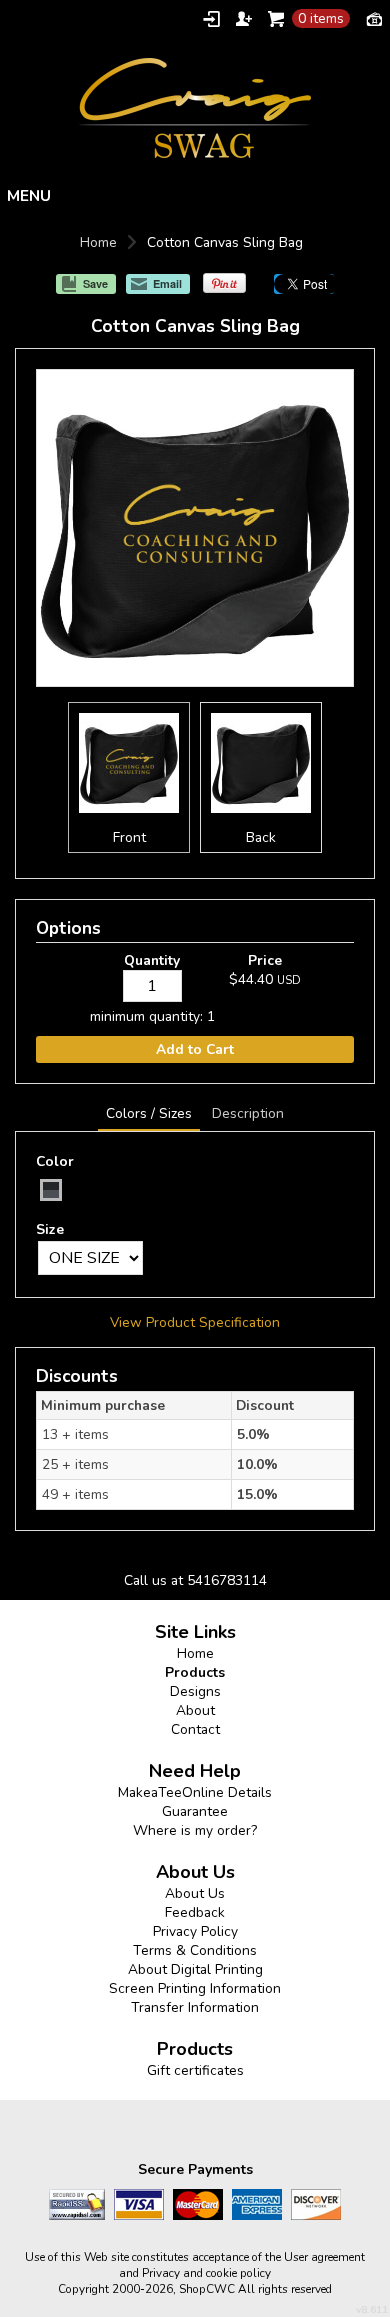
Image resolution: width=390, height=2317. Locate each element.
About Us (195, 1893)
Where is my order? (195, 1830)
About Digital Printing (195, 1969)
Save (95, 283)
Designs (195, 1691)
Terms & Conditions (195, 1950)
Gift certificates (195, 2070)
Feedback (195, 1912)
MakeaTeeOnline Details (195, 1792)
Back (261, 837)
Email (167, 283)
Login (211, 19)
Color (55, 1161)
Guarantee (195, 1811)
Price (265, 960)
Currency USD (374, 18)
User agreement (324, 2257)
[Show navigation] (195, 195)
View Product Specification (195, 1322)
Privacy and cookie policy (206, 2273)
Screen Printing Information (195, 1988)
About (195, 1710)
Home (98, 242)
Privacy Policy (195, 1931)
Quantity (152, 960)
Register (244, 19)
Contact (195, 1729)
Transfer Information (195, 2007)
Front (129, 837)
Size (50, 1229)
